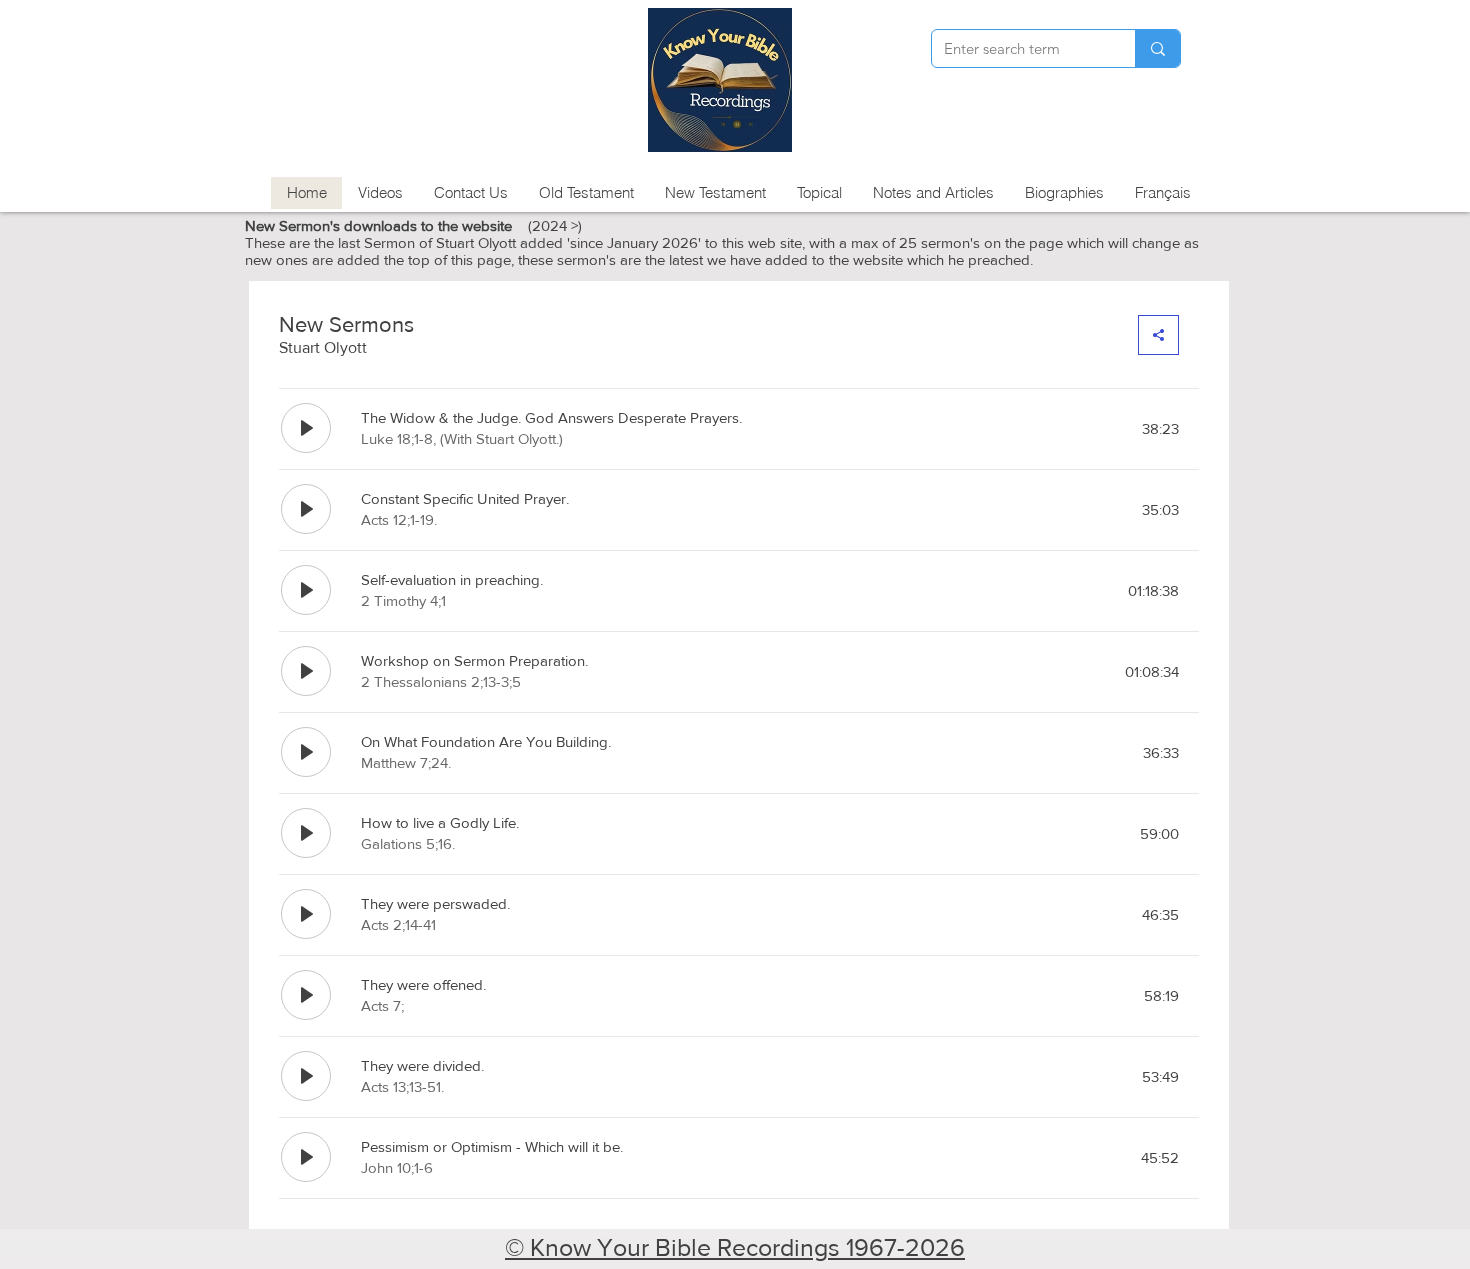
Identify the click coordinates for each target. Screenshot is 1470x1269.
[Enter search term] (1157, 48)
